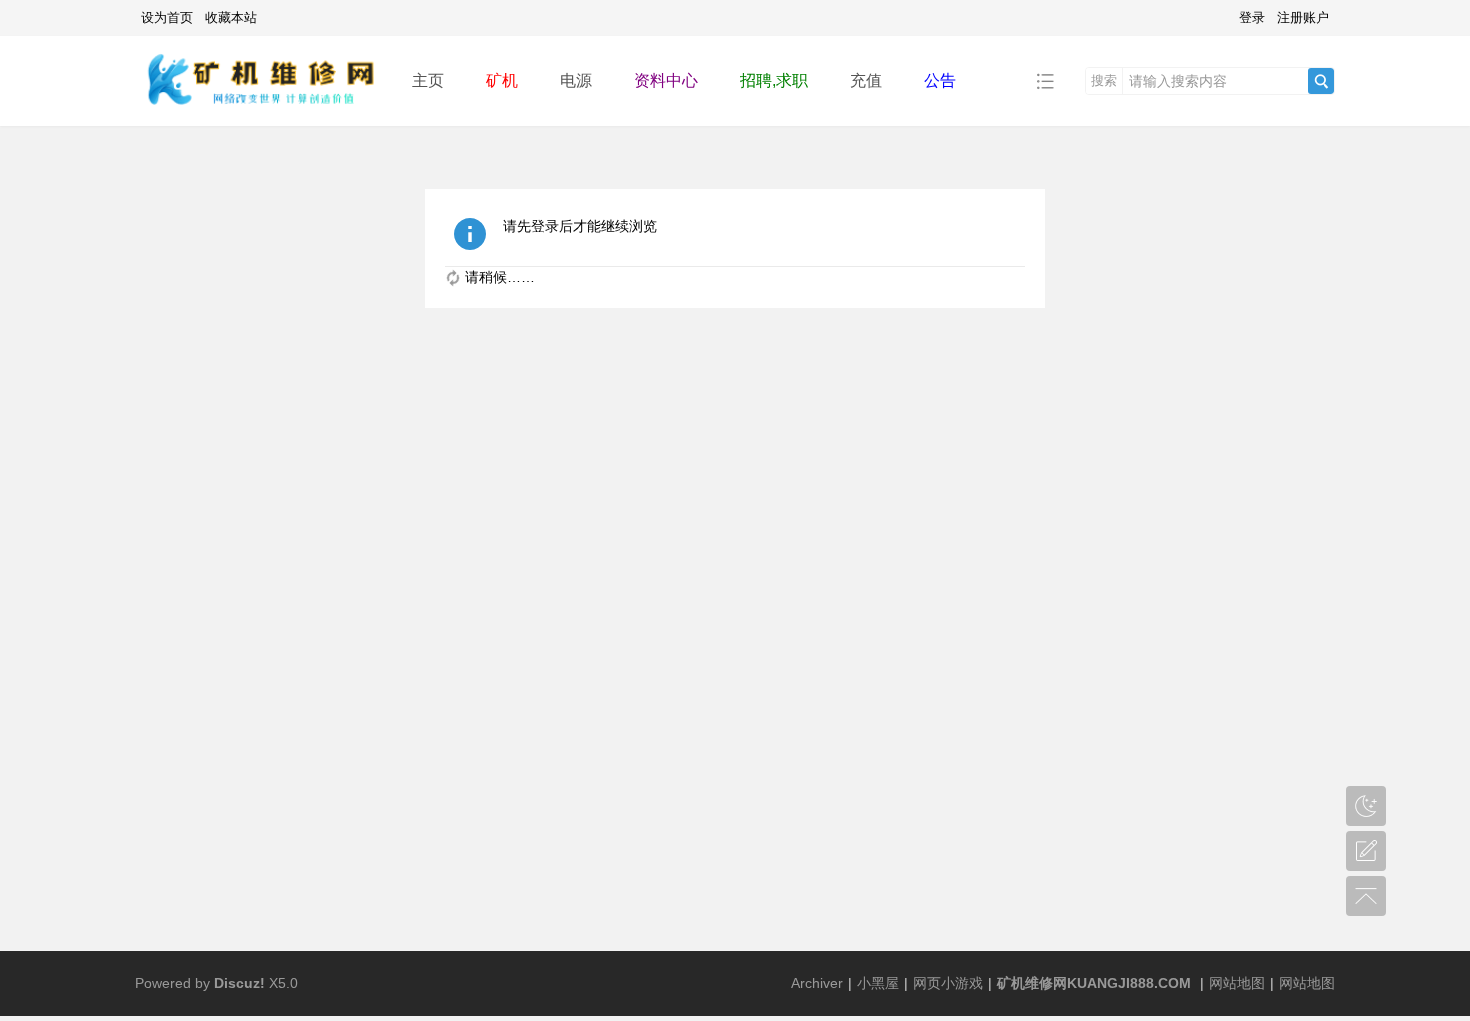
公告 (940, 80)
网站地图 (1237, 983)
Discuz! (239, 983)
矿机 (502, 80)
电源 (576, 80)
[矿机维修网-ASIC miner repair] (258, 80)
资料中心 (666, 80)
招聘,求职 (774, 80)
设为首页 (167, 17)
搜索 (1104, 80)
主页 (428, 80)
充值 (866, 80)
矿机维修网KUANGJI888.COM (1094, 983)
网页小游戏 (948, 983)
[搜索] (1321, 81)
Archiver (817, 983)
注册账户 (1303, 17)
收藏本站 (231, 17)
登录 (1252, 17)
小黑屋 (878, 983)
